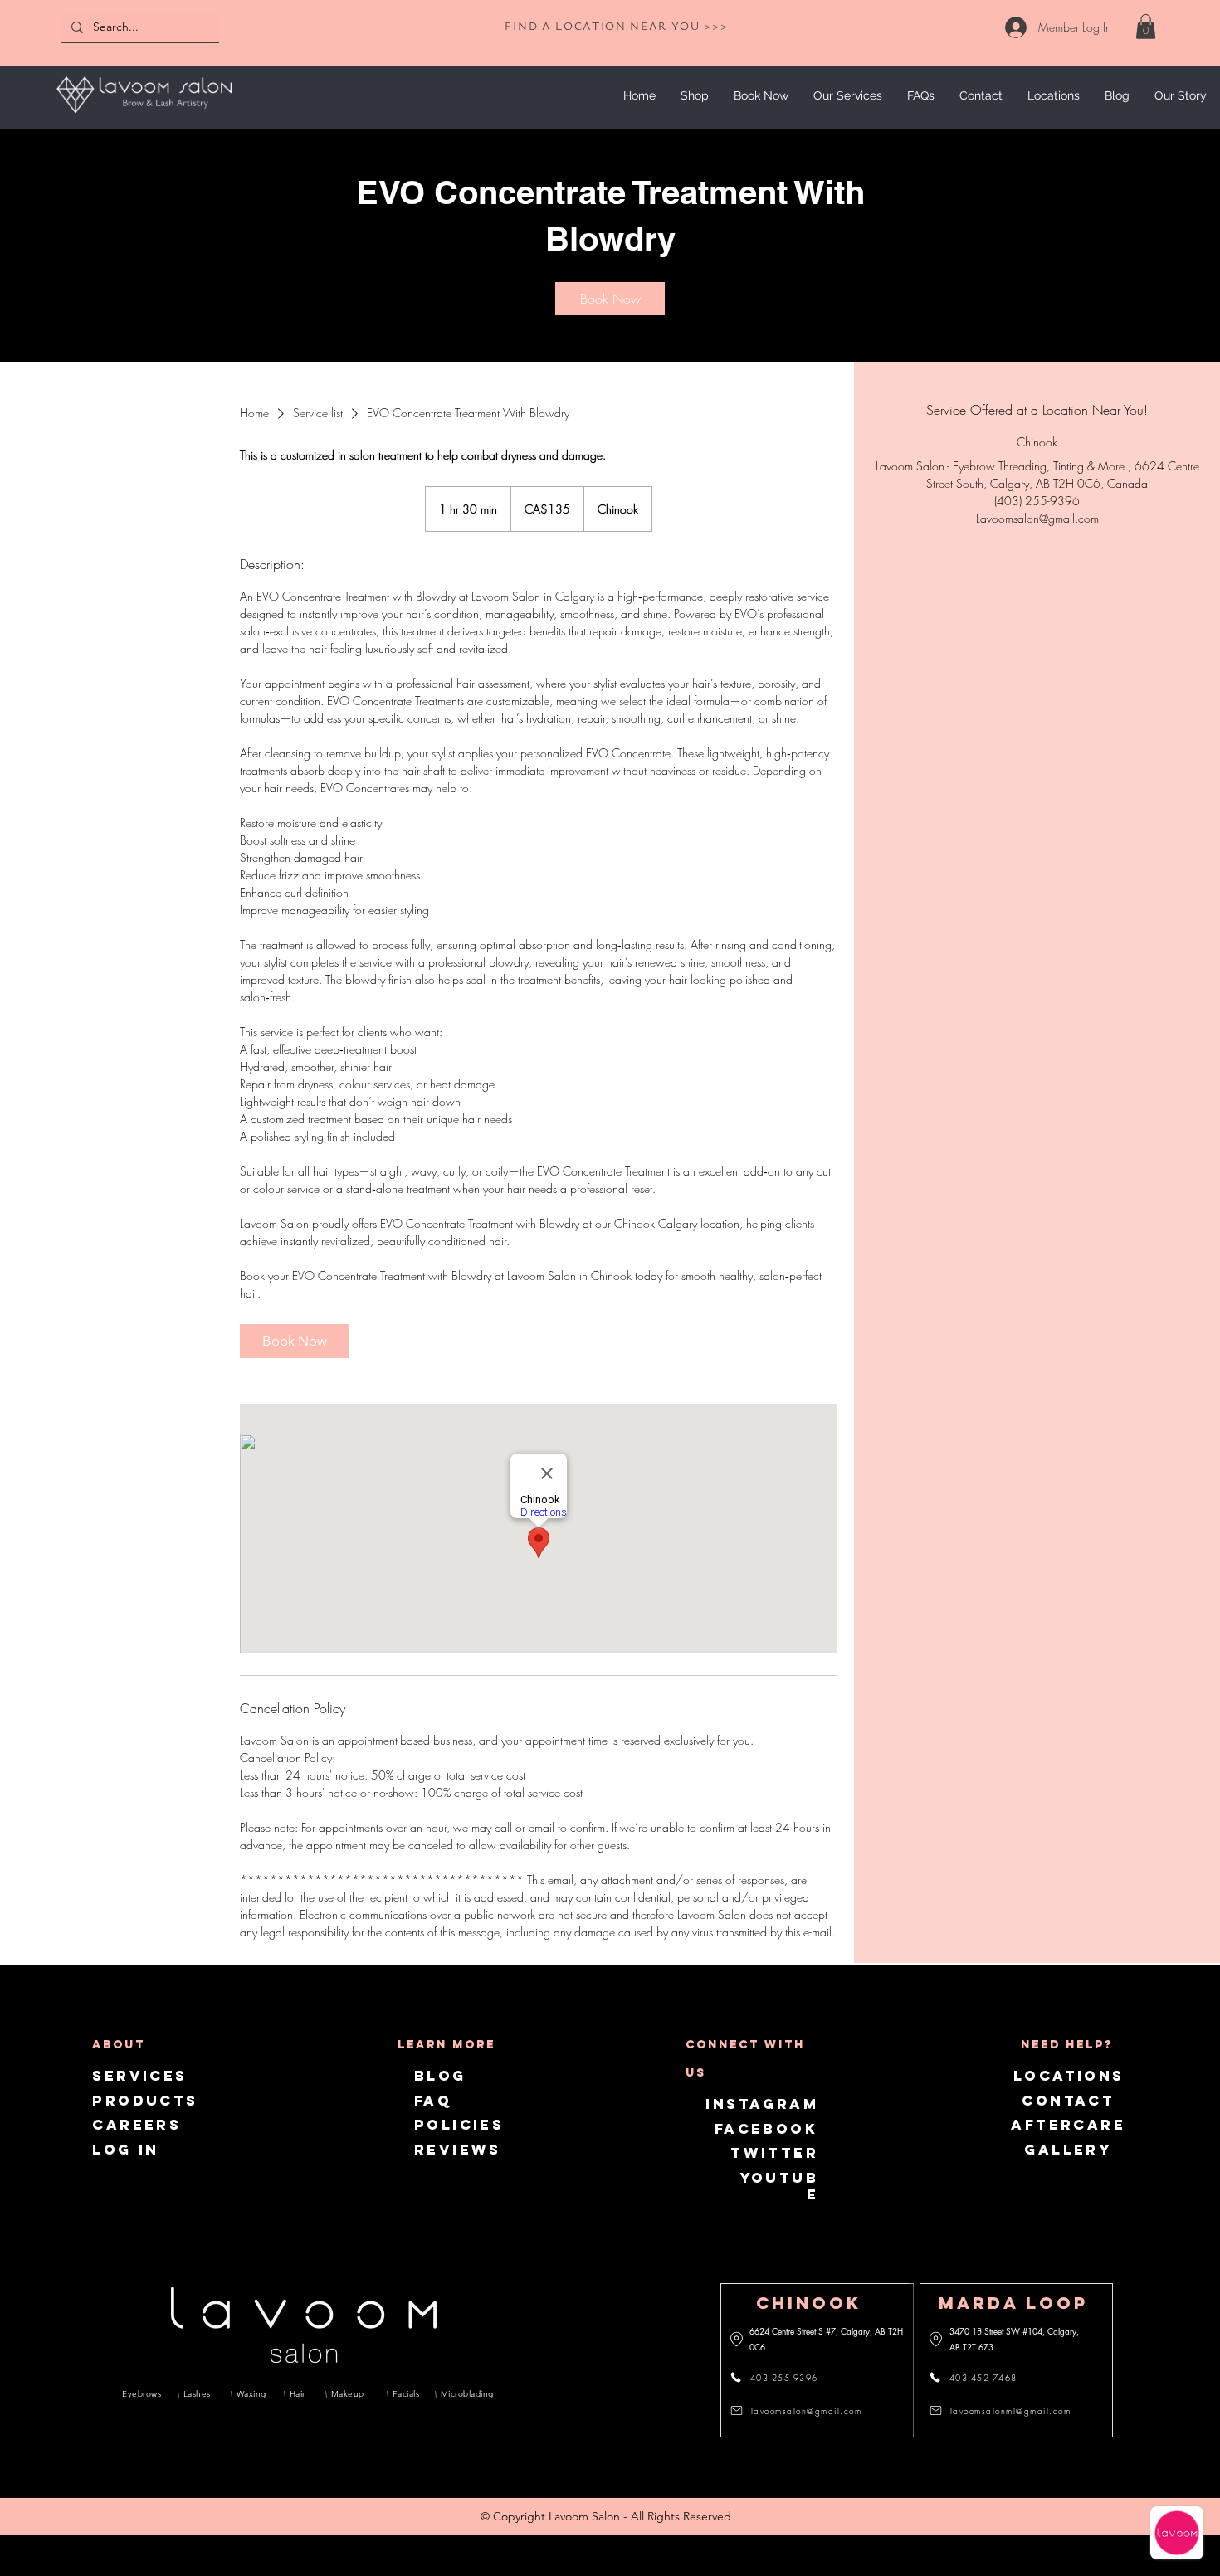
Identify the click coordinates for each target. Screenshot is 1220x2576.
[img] (144, 116)
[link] (1146, 27)
